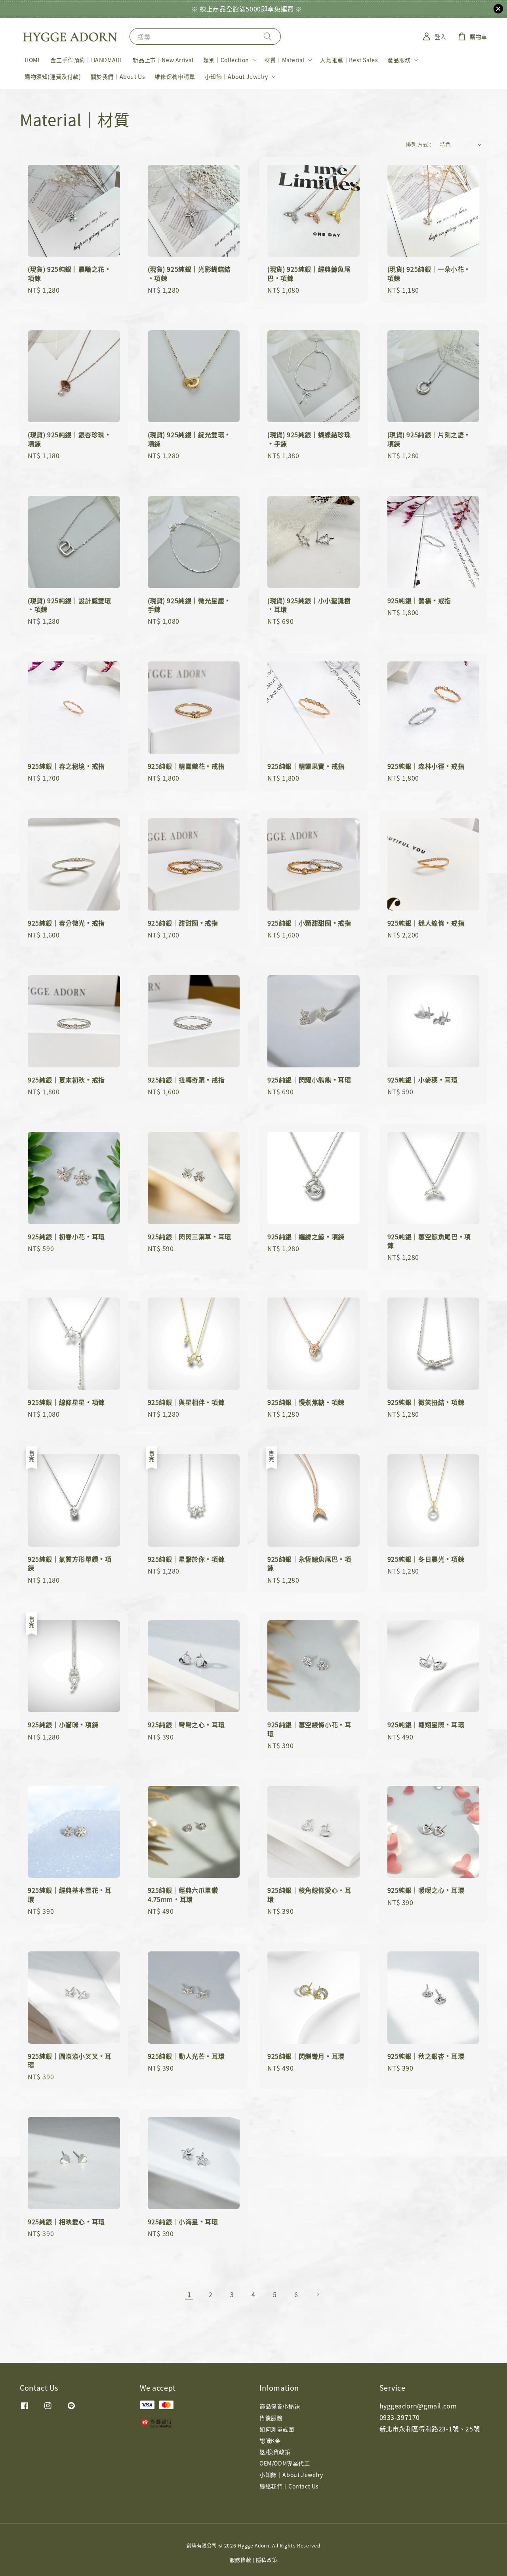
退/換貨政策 (275, 2452)
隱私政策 (267, 2560)
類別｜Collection (226, 60)
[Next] (318, 2294)
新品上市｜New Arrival (163, 60)
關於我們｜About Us (118, 76)
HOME (33, 60)
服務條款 (241, 2560)
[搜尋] (268, 36)
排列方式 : (418, 144)
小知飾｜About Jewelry (236, 76)
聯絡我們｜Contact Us (289, 2486)
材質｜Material (285, 60)
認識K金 (270, 2441)
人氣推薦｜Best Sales (349, 60)
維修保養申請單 (175, 76)
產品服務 (399, 60)
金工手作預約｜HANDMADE (87, 60)
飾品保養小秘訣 (280, 2406)
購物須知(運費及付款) (53, 76)
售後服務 (271, 2418)
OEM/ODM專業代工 (285, 2463)
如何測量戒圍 (277, 2429)
